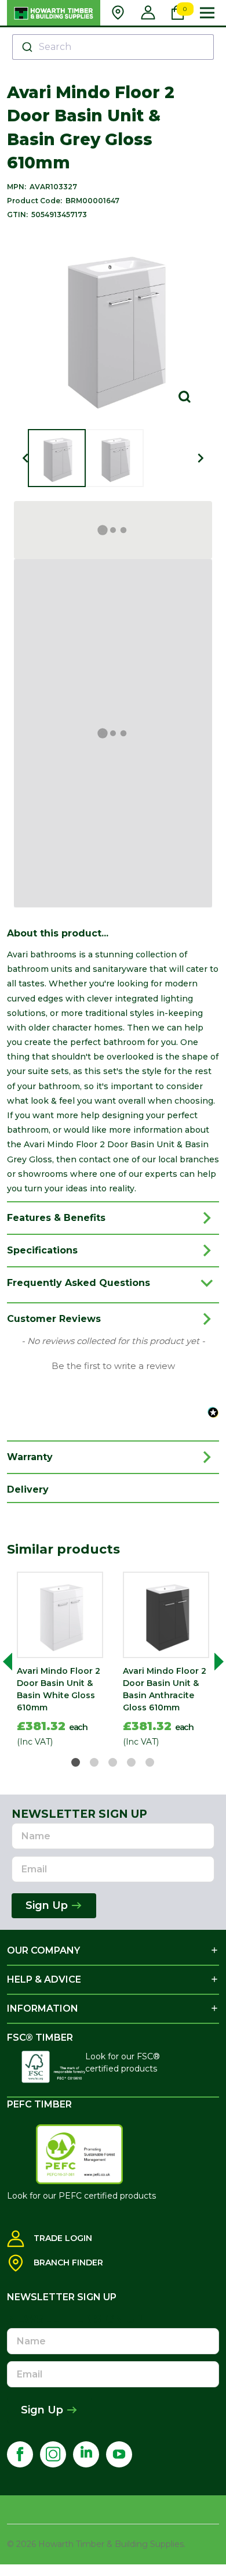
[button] (113, 1365)
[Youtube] (119, 2454)
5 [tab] (150, 1763)
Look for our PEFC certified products (81, 2196)
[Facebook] (20, 2454)
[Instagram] (53, 2454)
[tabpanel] (60, 1662)
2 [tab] (95, 1763)
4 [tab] (132, 1763)
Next (214, 1662)
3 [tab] (113, 1763)
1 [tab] (76, 1763)
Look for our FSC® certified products (123, 2062)
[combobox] (113, 47)
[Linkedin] (86, 2454)
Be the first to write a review (113, 1366)
